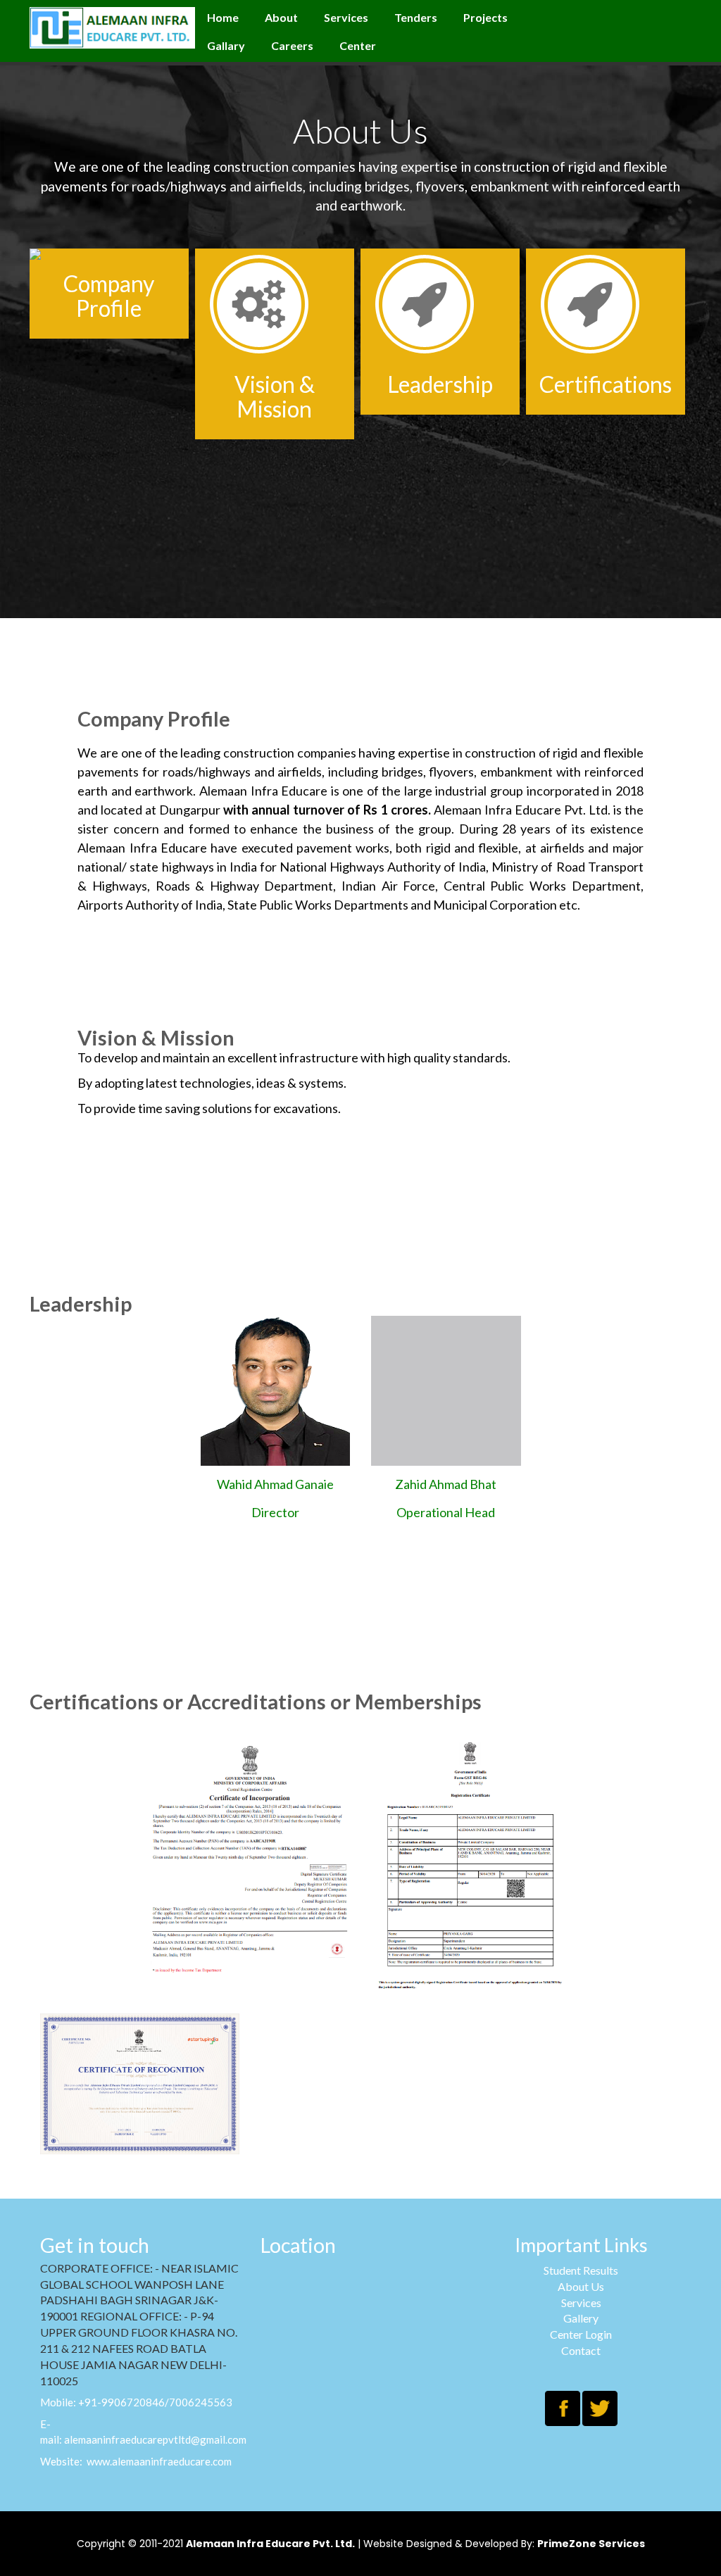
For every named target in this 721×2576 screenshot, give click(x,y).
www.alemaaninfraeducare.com (159, 2461)
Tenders (416, 17)
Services (346, 17)
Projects (485, 17)
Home (223, 17)
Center (358, 45)
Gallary (226, 45)
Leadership (440, 384)
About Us (581, 2286)
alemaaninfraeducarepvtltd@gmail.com (155, 2439)
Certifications (606, 384)
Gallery (581, 2318)
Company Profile (109, 296)
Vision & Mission (275, 396)
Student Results (581, 2270)
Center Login (581, 2334)
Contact (581, 2350)
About (281, 17)
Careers (292, 45)
